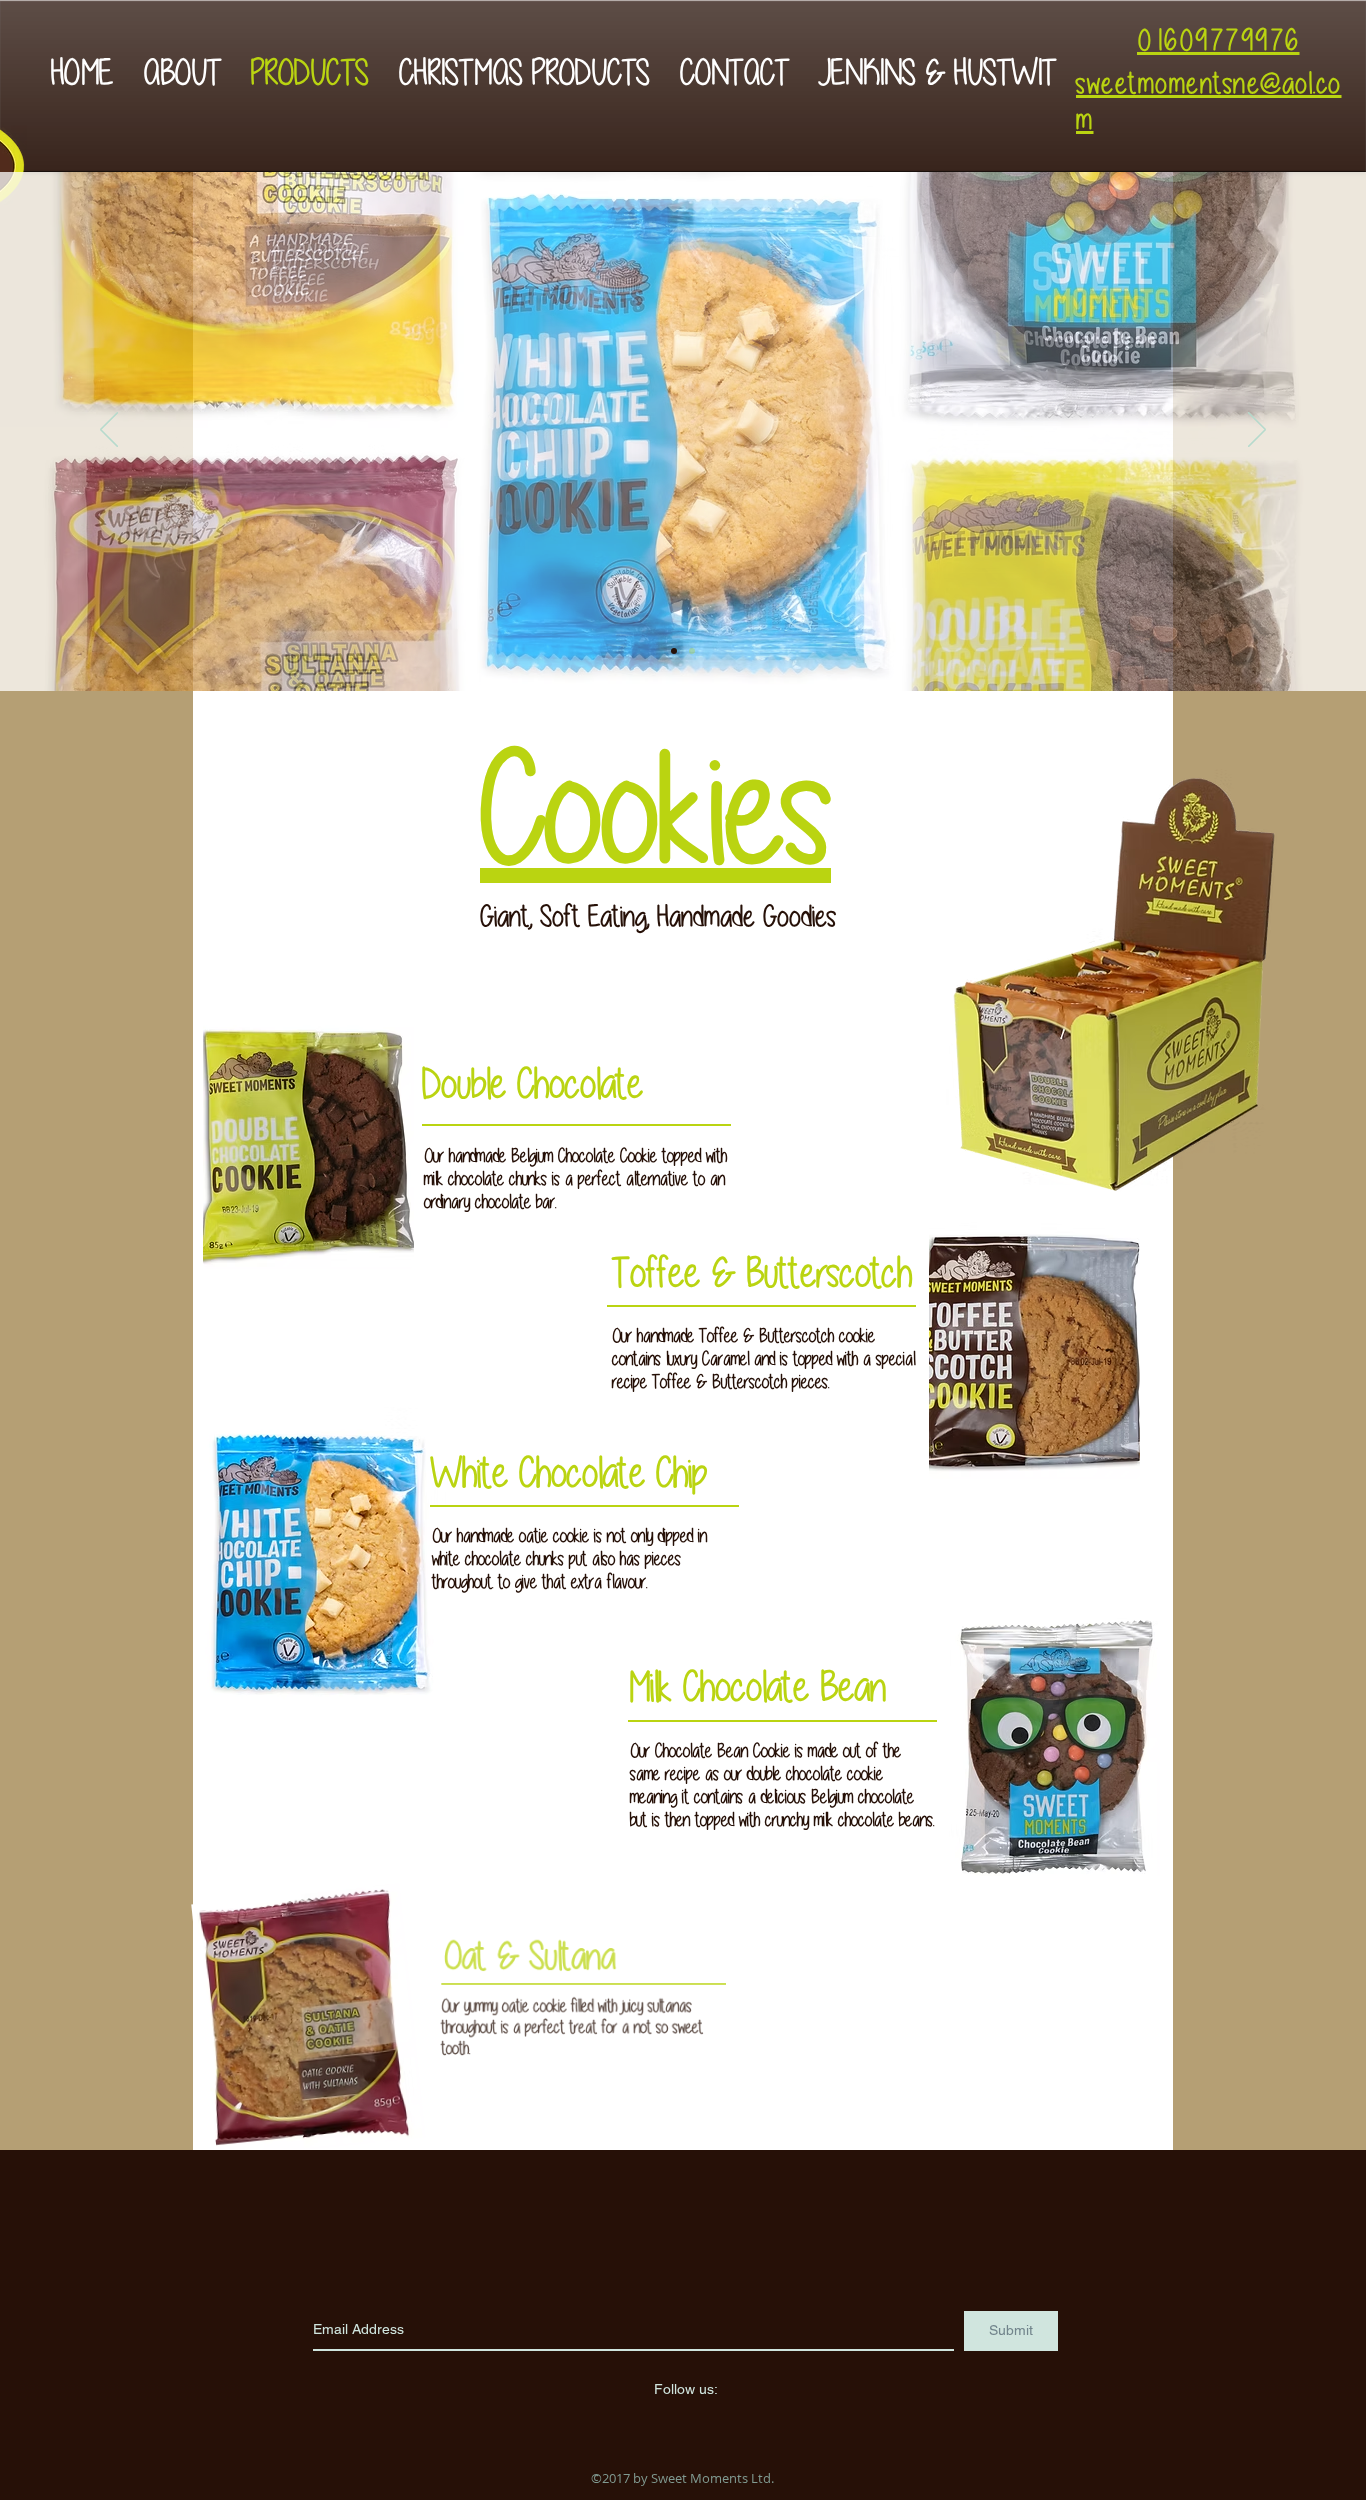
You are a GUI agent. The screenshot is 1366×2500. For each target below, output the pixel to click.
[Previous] (109, 431)
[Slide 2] (692, 651)
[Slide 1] (674, 651)
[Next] (1257, 431)
